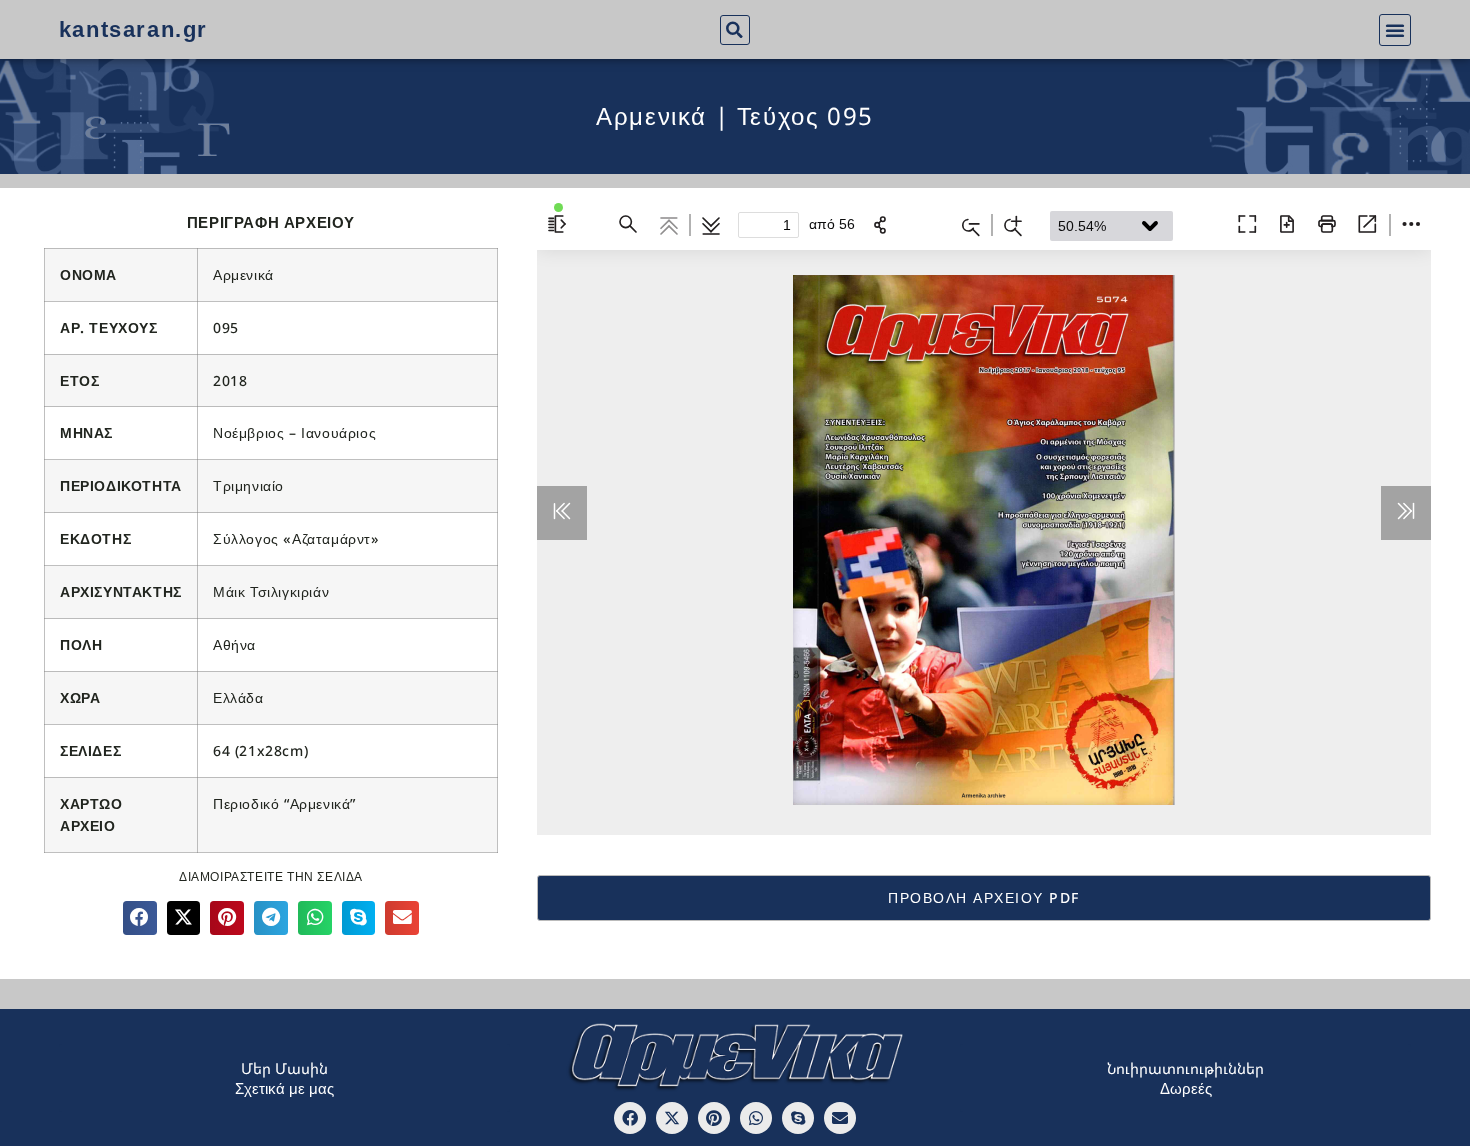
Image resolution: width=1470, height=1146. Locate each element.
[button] (735, 30)
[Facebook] (630, 1118)
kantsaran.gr (133, 29)
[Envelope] (840, 1118)
